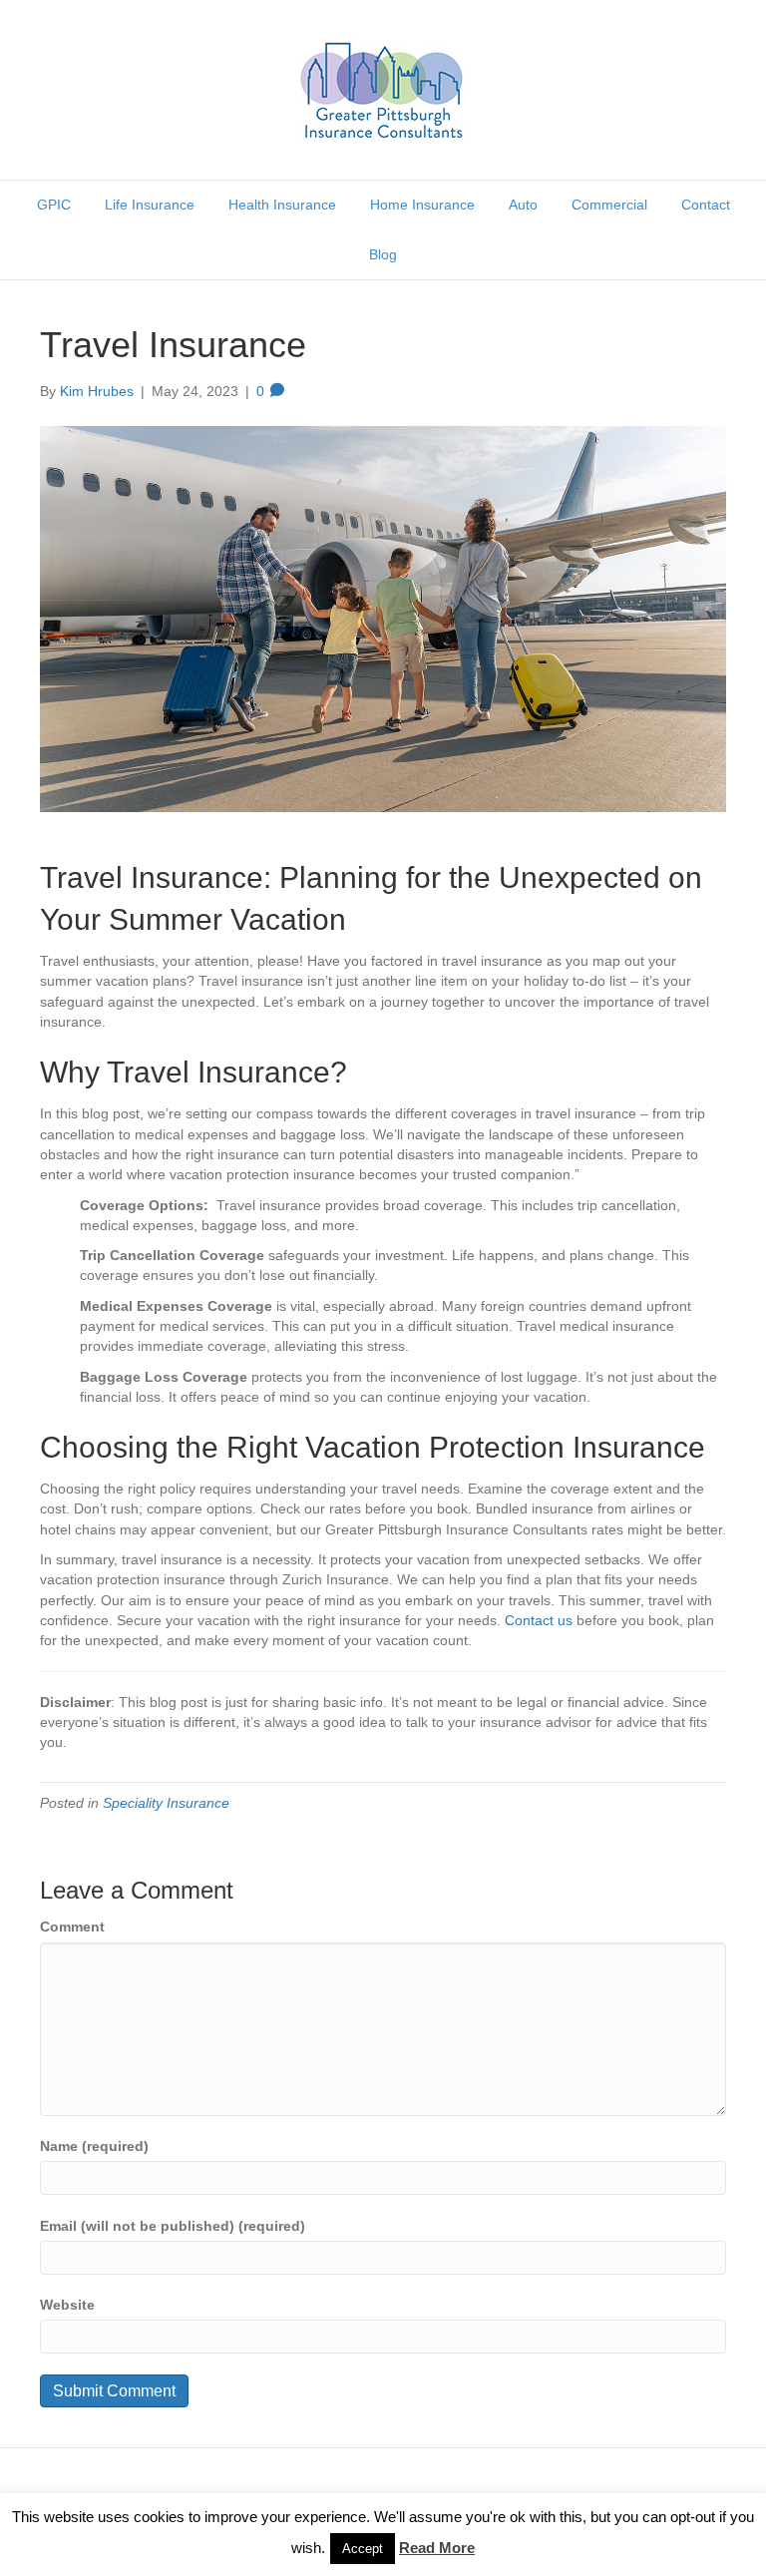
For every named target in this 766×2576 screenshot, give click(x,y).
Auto (523, 205)
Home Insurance (422, 205)
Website (67, 2305)
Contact (706, 205)
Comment (72, 1927)
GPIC (54, 205)
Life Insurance (150, 205)
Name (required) (94, 2146)
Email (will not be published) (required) (173, 2226)
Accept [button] (363, 2549)
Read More (437, 2548)
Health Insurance (282, 205)
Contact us (539, 1620)
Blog (383, 254)
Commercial (609, 205)
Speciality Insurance (166, 1803)
